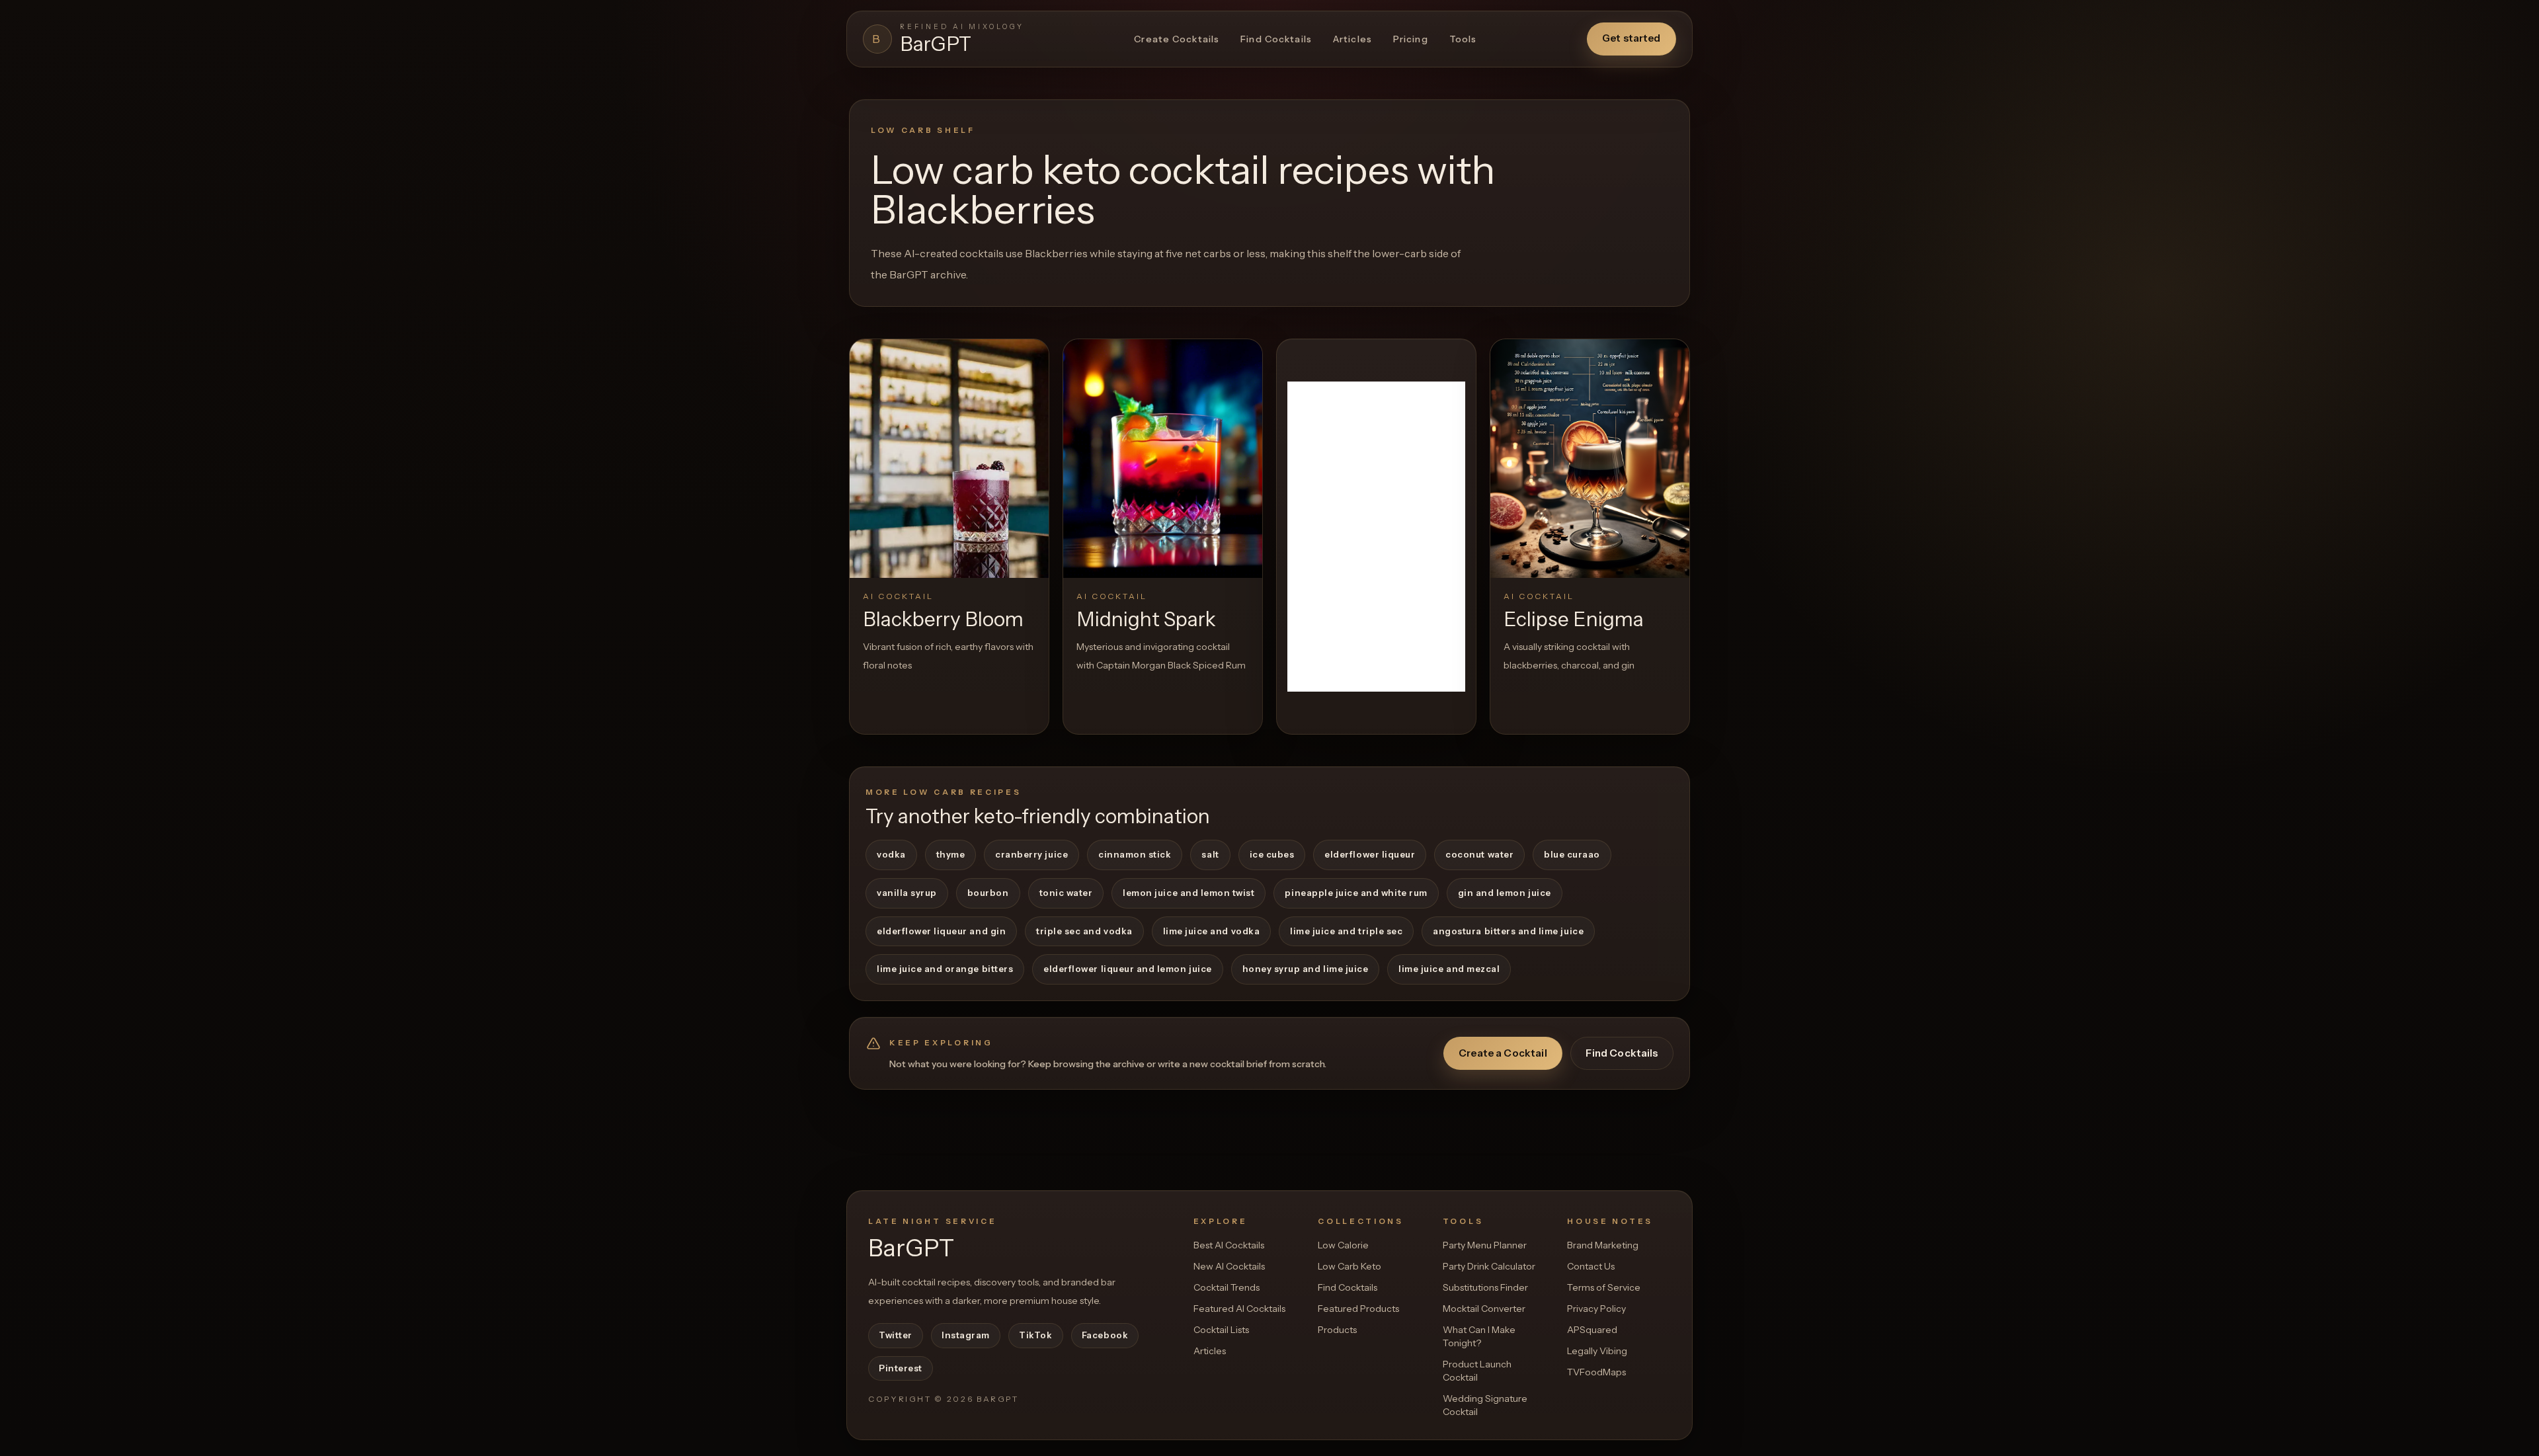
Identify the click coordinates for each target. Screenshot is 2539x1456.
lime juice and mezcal (1449, 969)
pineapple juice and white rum (1356, 893)
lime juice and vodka (1212, 931)
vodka (891, 854)
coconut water (1479, 854)
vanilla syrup (907, 893)
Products (1337, 1330)
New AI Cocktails (1229, 1266)
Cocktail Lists (1221, 1330)
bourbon (988, 893)
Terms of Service (1604, 1287)
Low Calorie (1343, 1245)
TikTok (1035, 1335)
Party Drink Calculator (1489, 1266)
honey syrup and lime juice (1306, 969)
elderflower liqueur (1370, 854)
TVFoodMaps (1596, 1372)
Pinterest (901, 1368)
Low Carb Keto (1350, 1266)
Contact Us (1591, 1266)
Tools (1463, 39)
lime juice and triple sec (1346, 931)
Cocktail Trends (1227, 1287)
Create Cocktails (1177, 39)
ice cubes (1272, 854)
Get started (1632, 38)
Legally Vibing (1597, 1351)
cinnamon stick (1135, 854)
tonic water (1066, 893)
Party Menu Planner (1485, 1245)
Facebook (1105, 1335)
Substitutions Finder (1485, 1287)
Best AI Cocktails (1229, 1245)
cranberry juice (1031, 854)
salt (1210, 854)
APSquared (1592, 1330)
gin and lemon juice (1505, 893)
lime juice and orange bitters (945, 969)
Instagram (966, 1335)
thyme (951, 854)
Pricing (1411, 39)
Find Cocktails (1276, 39)
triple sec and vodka (1084, 931)
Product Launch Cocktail (1477, 1371)
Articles (1352, 39)
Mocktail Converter (1484, 1309)
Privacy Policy (1596, 1309)
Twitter (896, 1335)
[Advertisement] (1376, 537)
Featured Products (1358, 1309)
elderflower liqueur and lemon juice (1127, 969)
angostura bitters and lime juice (1508, 931)
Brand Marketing (1603, 1245)
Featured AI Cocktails (1239, 1309)
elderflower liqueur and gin (941, 931)
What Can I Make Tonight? (1479, 1336)
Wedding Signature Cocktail (1485, 1405)
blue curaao (1572, 854)
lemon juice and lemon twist (1189, 893)
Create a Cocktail (1503, 1053)
